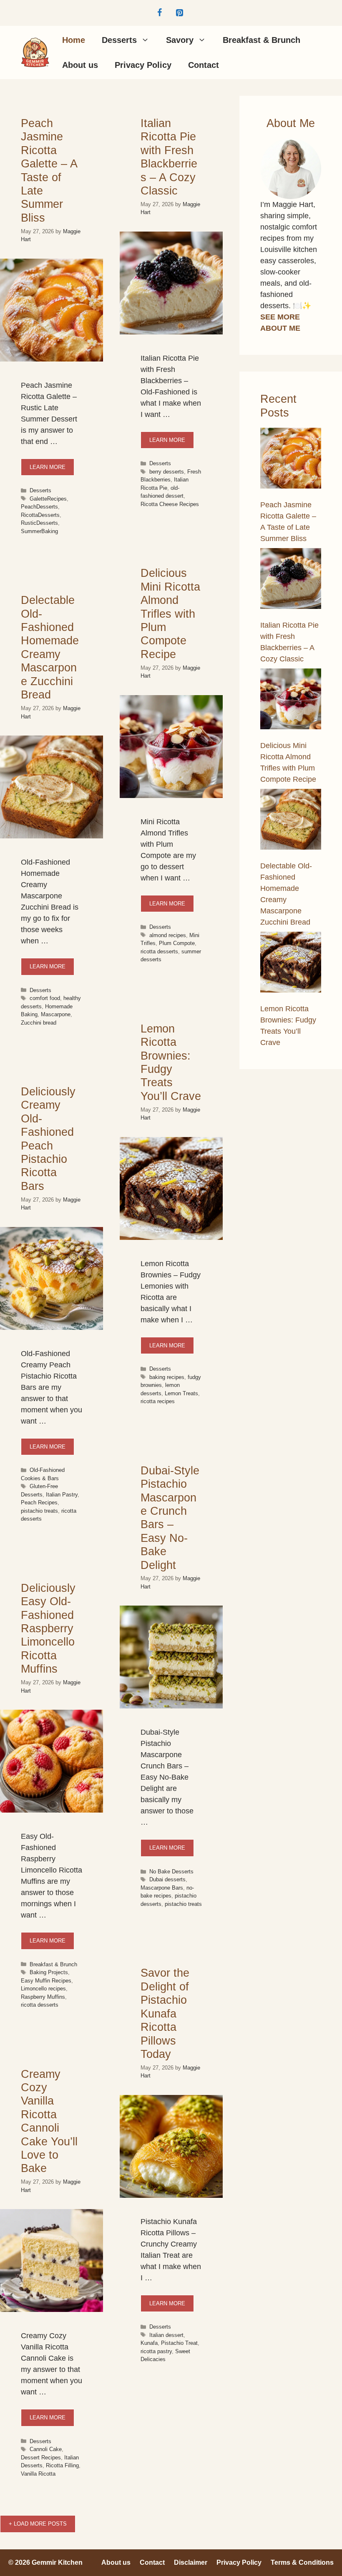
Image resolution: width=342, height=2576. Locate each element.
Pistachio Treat (179, 2343)
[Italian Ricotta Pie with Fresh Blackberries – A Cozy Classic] (291, 580)
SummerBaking (39, 531)
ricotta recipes (158, 1401)
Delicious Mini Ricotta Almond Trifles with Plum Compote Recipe (170, 613)
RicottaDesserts (40, 515)
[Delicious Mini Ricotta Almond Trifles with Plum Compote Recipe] (291, 701)
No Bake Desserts (171, 1872)
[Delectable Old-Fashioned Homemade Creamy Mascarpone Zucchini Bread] (291, 821)
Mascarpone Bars (162, 1888)
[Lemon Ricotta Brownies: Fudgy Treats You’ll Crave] (291, 964)
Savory (180, 40)
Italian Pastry (62, 1495)
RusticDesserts (39, 523)
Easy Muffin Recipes (46, 1981)
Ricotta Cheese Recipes (170, 504)
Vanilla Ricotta (38, 2474)
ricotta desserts (159, 951)
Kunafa (149, 2343)
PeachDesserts (39, 507)
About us (80, 65)
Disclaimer (191, 2562)
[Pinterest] (179, 13)
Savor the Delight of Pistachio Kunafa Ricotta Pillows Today (165, 2013)
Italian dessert (166, 2335)
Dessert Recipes (41, 2458)
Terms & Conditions (302, 2562)
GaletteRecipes (48, 499)
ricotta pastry (156, 2351)
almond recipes (168, 935)
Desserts (119, 40)
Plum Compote (177, 943)
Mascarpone (56, 1014)
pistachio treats (39, 1511)
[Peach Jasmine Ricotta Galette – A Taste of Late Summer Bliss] (291, 460)
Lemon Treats (181, 1393)
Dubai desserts (167, 1879)
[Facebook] (159, 13)
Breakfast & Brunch (262, 40)
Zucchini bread (39, 1023)
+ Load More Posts (38, 2524)
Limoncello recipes (43, 1989)
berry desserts (167, 472)
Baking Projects (49, 1972)
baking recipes (167, 1377)
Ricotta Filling (62, 2465)
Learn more (48, 467)
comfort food (45, 998)
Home (74, 40)
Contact (204, 65)
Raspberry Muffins (43, 1997)
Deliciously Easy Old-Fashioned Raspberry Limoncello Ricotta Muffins (48, 1628)
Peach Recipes (39, 1502)
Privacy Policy (143, 65)
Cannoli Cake (46, 2449)
